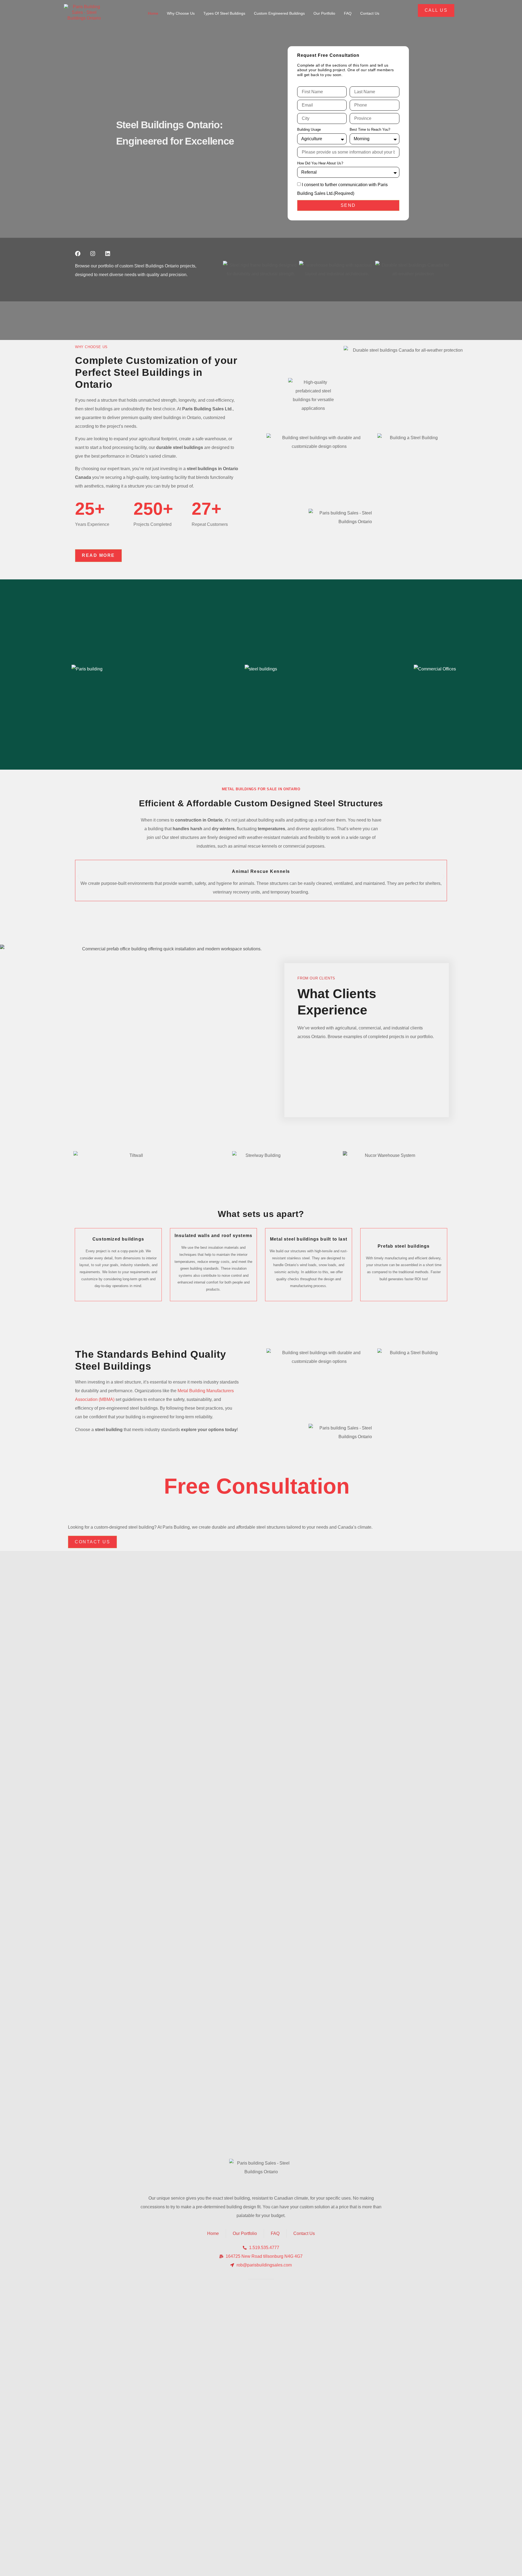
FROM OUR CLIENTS (316, 978)
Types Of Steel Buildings (224, 13)
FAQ (348, 13)
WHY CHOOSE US (91, 347)
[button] (78, 877)
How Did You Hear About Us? (320, 163)
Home (153, 13)
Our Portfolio (324, 13)
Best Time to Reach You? (370, 129)
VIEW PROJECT (387, 750)
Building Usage (309, 129)
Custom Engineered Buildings (279, 13)
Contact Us (370, 13)
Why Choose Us (181, 13)
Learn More (37, 750)
